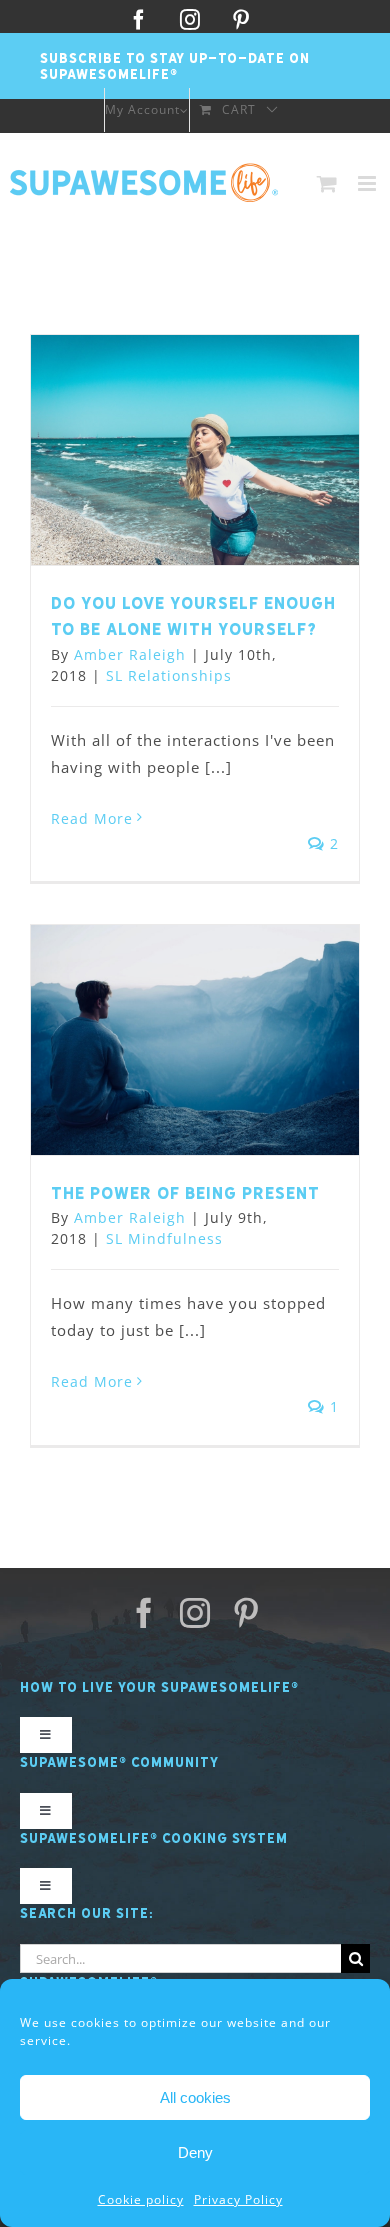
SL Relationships (169, 675)
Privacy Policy (238, 2199)
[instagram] (195, 1613)
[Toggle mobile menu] (369, 183)
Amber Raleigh (130, 654)
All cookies (195, 2097)
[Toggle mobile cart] (327, 183)
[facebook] (144, 1613)
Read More (92, 818)
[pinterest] (246, 1613)
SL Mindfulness (164, 1238)
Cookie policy (141, 2199)
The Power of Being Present (185, 1193)
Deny (195, 2152)
